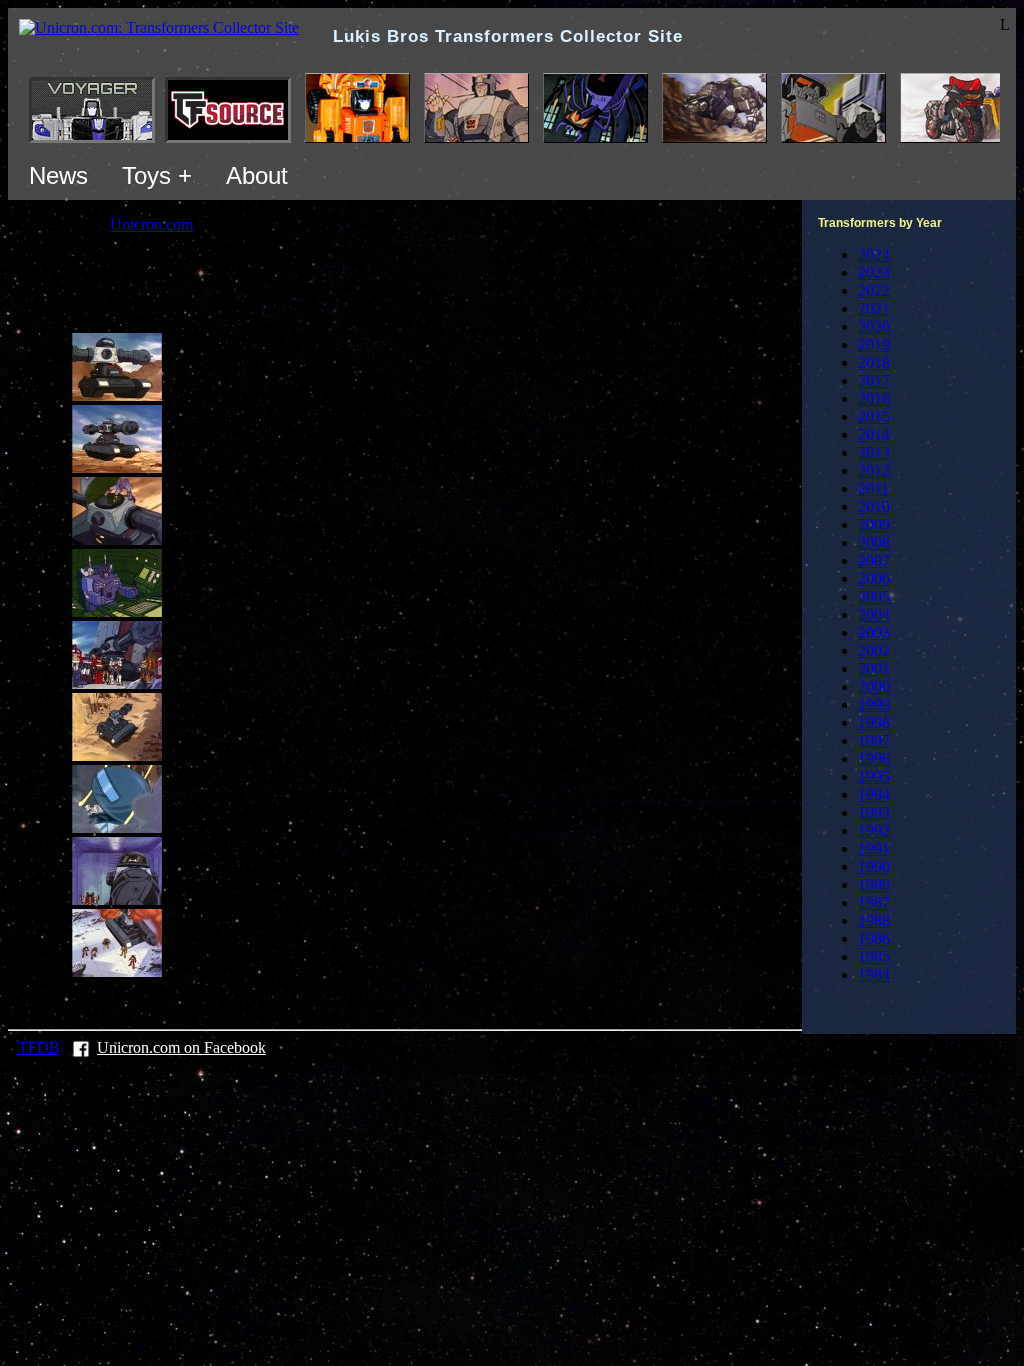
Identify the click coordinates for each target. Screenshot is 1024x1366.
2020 (874, 326)
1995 (874, 776)
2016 (874, 398)
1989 (874, 884)
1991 (874, 848)
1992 (874, 830)
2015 (874, 416)
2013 (874, 452)
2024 (874, 254)
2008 (874, 542)
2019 (874, 344)
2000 (874, 686)
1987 (874, 902)
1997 (874, 740)
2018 (874, 362)
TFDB (39, 1047)
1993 (874, 812)
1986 (874, 938)
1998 (874, 722)
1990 (874, 866)
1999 (874, 704)
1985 (874, 956)
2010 (874, 506)
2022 (874, 290)
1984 (874, 974)
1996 (874, 758)
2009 (874, 524)
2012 (874, 470)
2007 (874, 560)
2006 (874, 578)
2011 (873, 488)
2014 (874, 434)
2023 (874, 272)
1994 (874, 794)
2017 (874, 380)
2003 (874, 632)
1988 (874, 920)
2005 (874, 596)
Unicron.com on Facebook (181, 1047)
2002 (874, 650)
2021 (874, 308)
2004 (874, 614)
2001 (874, 668)
